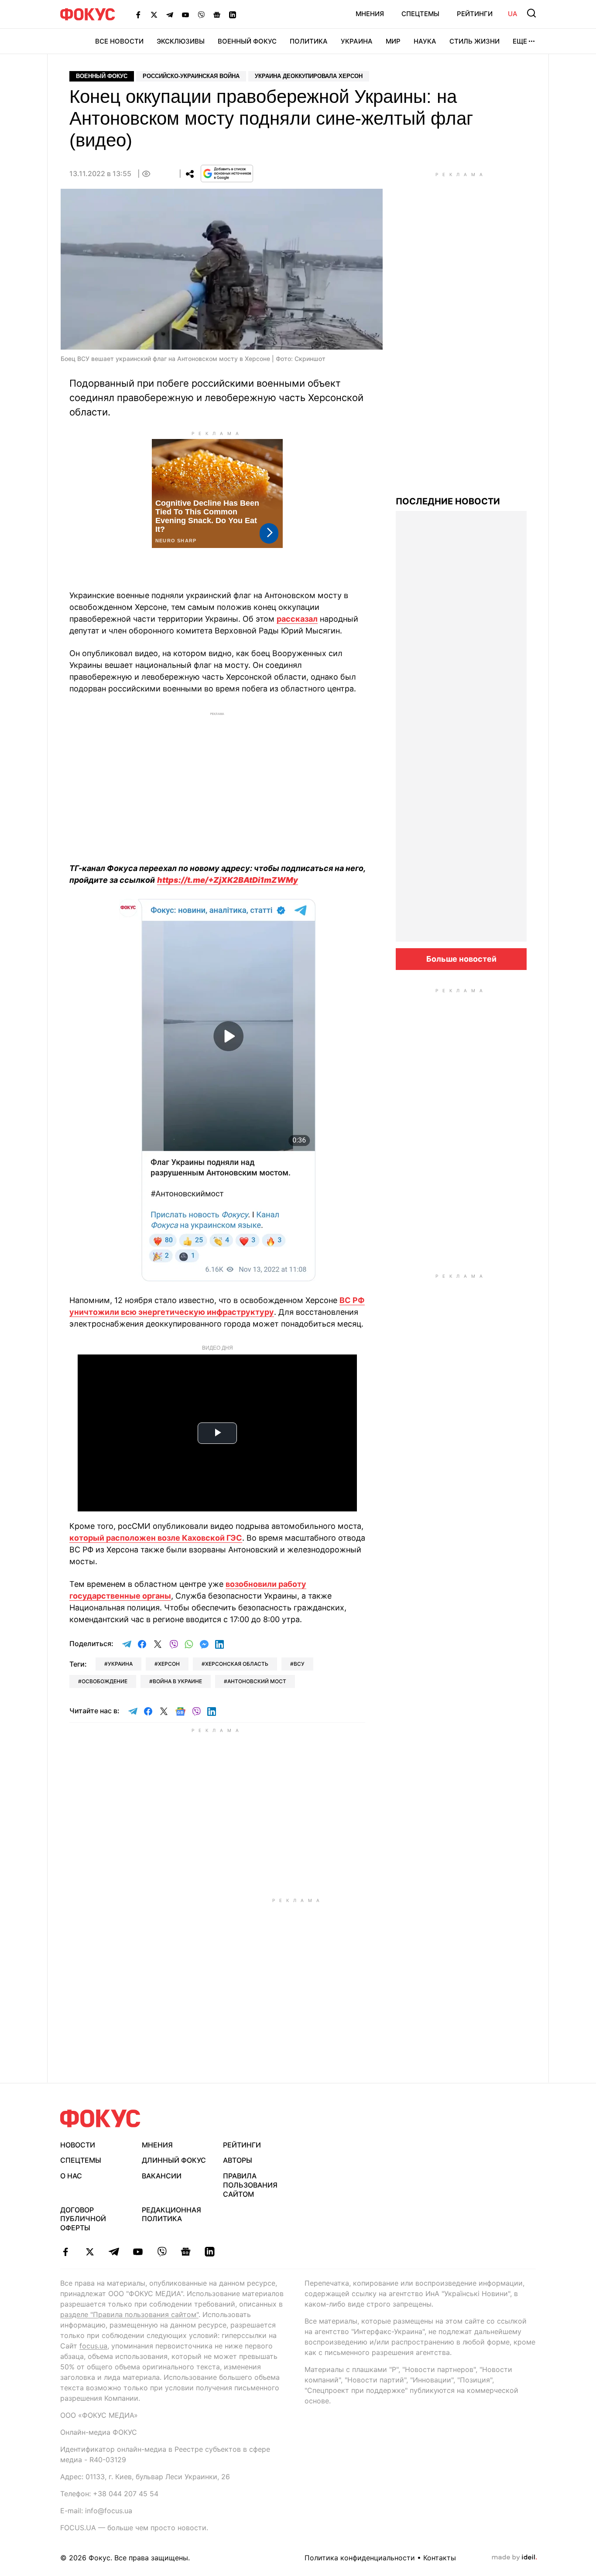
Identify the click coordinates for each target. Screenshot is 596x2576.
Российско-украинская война (191, 76)
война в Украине (177, 1681)
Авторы (238, 2160)
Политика (309, 41)
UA (513, 14)
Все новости (119, 41)
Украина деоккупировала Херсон (309, 76)
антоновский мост (257, 1681)
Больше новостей (461, 959)
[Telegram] (170, 14)
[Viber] (201, 14)
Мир (393, 41)
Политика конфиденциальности (360, 2558)
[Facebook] (138, 14)
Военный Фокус (247, 41)
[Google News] (217, 14)
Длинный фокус (174, 2160)
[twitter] (90, 2252)
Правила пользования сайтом (250, 2185)
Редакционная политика (171, 2214)
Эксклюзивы (181, 41)
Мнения (370, 14)
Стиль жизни (474, 41)
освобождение (104, 1681)
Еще (520, 41)
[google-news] (186, 2252)
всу (299, 1664)
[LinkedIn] (233, 14)
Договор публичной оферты (83, 2219)
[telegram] (114, 2252)
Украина (357, 41)
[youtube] (138, 2252)
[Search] (531, 13)
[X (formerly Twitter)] (154, 14)
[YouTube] (185, 14)
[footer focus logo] (100, 2118)
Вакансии (162, 2176)
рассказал (297, 619)
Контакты (440, 2558)
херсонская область (237, 1664)
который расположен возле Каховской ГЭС (156, 1538)
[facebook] (66, 2252)
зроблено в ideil (514, 2558)
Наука (425, 41)
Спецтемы (420, 14)
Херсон (169, 1664)
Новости (78, 2145)
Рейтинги (475, 14)
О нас (71, 2176)
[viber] (162, 2252)
